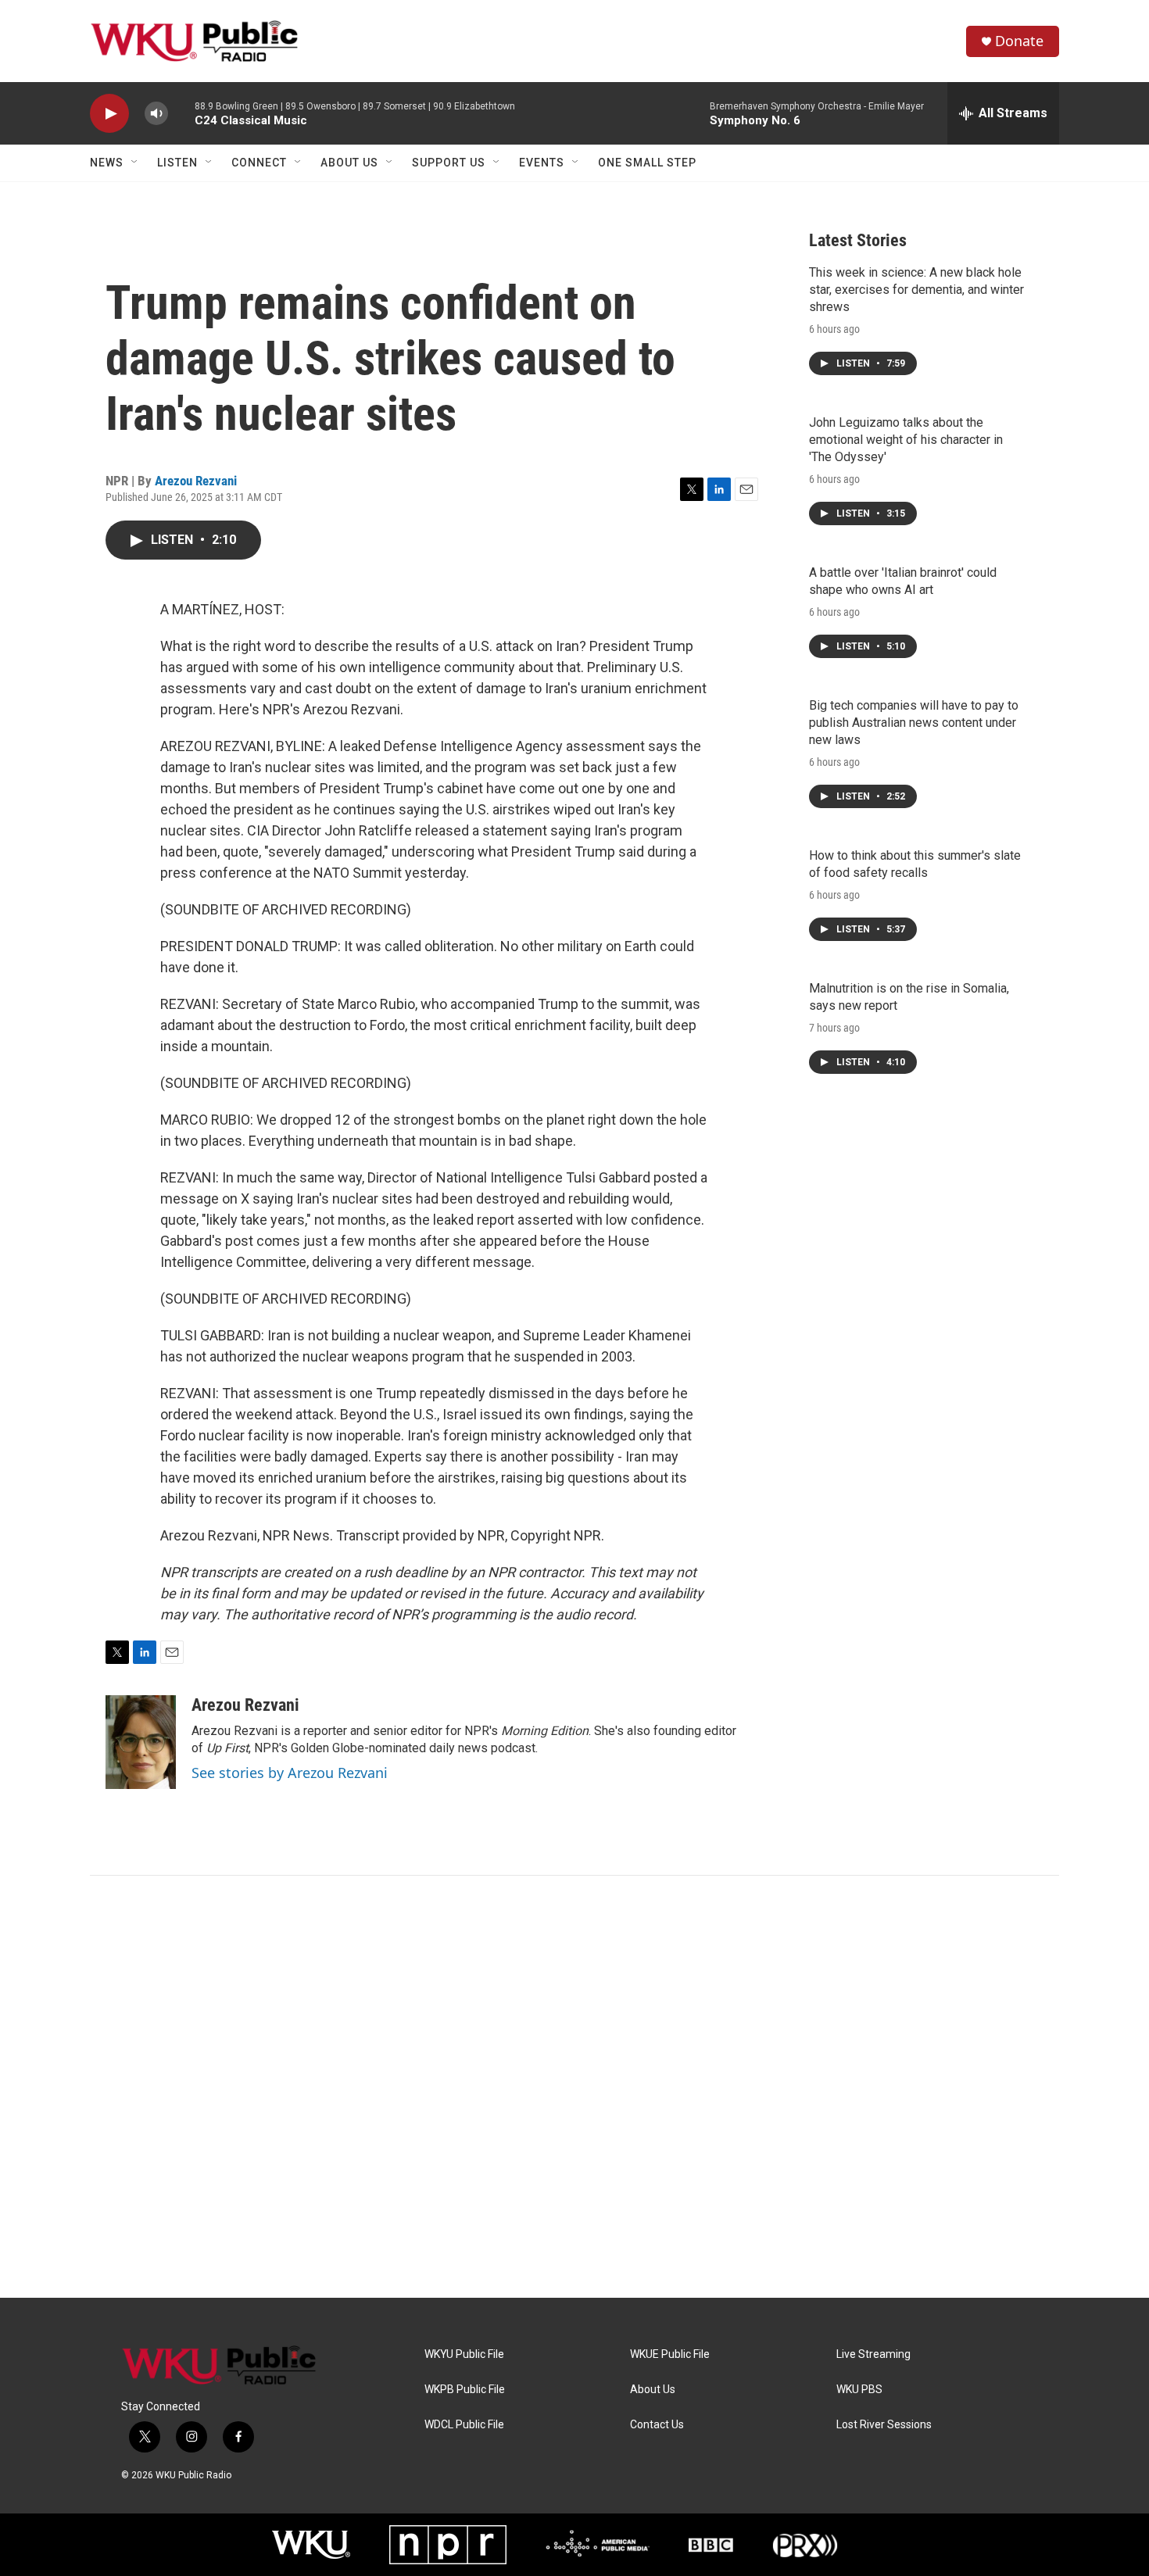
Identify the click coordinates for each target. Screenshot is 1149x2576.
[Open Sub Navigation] (135, 163)
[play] (109, 114)
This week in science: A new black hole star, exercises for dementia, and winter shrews (916, 290)
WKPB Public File (465, 2390)
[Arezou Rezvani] (141, 1742)
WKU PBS (859, 2390)
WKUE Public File (670, 2354)
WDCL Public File (464, 2425)
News (107, 163)
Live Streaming (873, 2354)
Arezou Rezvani (196, 481)
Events (542, 163)
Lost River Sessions (884, 2425)
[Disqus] (574, 2087)
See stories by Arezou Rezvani (290, 1773)
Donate (1019, 41)
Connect (259, 163)
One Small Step (647, 163)
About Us (349, 163)
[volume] (156, 114)
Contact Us (657, 2425)
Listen (177, 163)
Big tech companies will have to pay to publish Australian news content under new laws (914, 723)
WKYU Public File (464, 2354)
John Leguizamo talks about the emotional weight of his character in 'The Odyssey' (906, 440)
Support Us (449, 163)
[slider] (181, 113)
